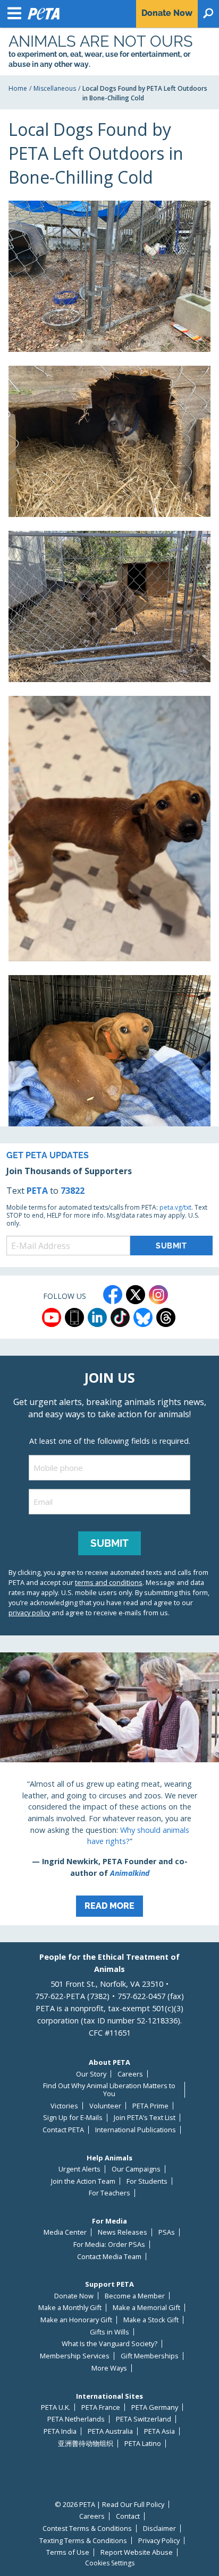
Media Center (65, 2232)
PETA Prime (150, 2106)
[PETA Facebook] (113, 1295)
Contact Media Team (109, 2257)
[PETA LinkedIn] (97, 1317)
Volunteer (105, 2106)
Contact (128, 2516)
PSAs (167, 2232)
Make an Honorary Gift (76, 2320)
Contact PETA (63, 2130)
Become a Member (135, 2296)
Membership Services (75, 2356)
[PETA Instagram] (158, 1295)
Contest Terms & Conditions (87, 2528)
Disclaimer (159, 2528)
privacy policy (29, 1613)
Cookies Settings (110, 2563)
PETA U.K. (56, 2407)
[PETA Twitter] (136, 1295)
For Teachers (109, 2193)
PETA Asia (159, 2431)
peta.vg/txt (175, 1207)
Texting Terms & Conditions (83, 2541)
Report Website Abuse (137, 2552)
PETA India (60, 2431)
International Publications (136, 2130)
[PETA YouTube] (52, 1317)
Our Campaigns (136, 2169)
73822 (73, 1191)
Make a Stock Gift (151, 2320)
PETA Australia (110, 2431)
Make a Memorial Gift (146, 2308)
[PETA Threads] (166, 1317)
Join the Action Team (83, 2181)
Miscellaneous (55, 88)
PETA (37, 1191)
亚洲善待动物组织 (86, 2444)
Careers (130, 2074)
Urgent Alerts (79, 2169)
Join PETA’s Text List (145, 2118)
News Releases (123, 2232)
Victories (64, 2106)
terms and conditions (109, 1582)
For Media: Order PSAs (109, 2245)
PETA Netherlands (76, 2419)
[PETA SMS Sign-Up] (74, 1317)
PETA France (101, 2407)
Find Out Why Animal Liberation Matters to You (109, 2090)
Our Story (91, 2074)
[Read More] (109, 1789)
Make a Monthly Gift (70, 2308)
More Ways (109, 2368)
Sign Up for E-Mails (73, 2118)
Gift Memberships (150, 2356)
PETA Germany (155, 2407)
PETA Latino (143, 2444)
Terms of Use (68, 2552)
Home (18, 88)
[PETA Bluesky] (143, 1317)
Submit (109, 1543)
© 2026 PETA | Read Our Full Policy (109, 2505)
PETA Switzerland (144, 2419)
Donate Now (74, 2296)
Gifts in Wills (109, 2332)
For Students (147, 2181)
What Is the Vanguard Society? (109, 2344)
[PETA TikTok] (120, 1317)
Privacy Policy (159, 2541)
